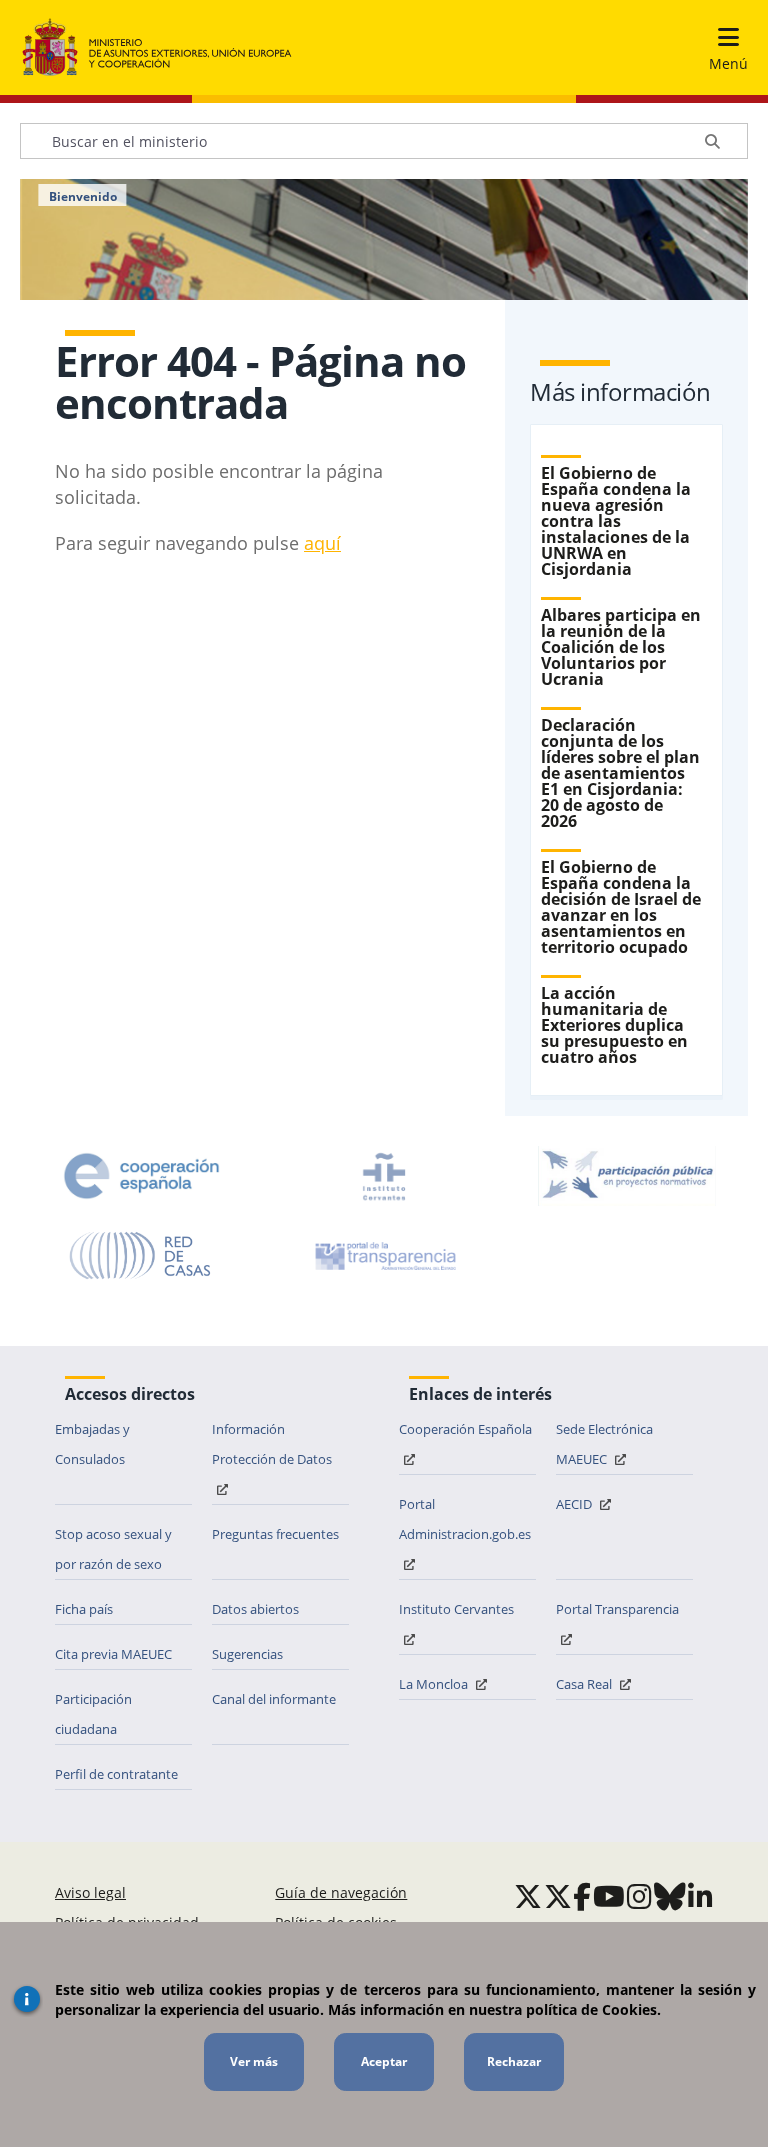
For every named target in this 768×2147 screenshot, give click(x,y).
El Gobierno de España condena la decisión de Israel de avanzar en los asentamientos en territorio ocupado (621, 907)
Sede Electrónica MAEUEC (604, 1444)
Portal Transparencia (617, 1609)
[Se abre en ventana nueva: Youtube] (609, 1896)
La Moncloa (435, 1684)
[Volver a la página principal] (157, 48)
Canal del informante (274, 1699)
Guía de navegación (341, 1892)
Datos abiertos (255, 1609)
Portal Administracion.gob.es (465, 1519)
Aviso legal (90, 1892)
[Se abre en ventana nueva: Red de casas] (141, 1256)
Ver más (254, 2061)
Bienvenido (83, 197)
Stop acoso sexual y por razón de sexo (113, 1549)
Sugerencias (247, 1654)
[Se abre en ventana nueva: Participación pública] (627, 1176)
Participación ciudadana (93, 1714)
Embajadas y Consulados (92, 1444)
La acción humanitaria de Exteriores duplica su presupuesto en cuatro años (614, 1025)
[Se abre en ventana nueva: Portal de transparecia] (384, 1256)
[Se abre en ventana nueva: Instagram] (639, 1896)
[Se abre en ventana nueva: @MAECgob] (528, 1896)
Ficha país (84, 1609)
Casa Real (585, 1684)
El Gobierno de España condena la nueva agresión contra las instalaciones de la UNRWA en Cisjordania (616, 521)
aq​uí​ (322, 543)
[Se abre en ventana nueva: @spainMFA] (558, 1896)
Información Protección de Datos (272, 1444)
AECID (575, 1504)
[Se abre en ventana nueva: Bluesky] (670, 1896)
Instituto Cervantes (456, 1609)
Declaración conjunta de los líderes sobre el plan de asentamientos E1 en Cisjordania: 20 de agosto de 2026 (620, 773)
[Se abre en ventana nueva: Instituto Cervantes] (384, 1176)
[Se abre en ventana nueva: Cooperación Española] (142, 1176)
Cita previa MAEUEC (113, 1654)
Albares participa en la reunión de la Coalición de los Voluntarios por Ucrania (621, 647)
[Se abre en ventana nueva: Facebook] (582, 1896)
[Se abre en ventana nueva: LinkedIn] (700, 1896)
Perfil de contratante (116, 1774)
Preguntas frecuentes (275, 1534)
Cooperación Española (465, 1429)
